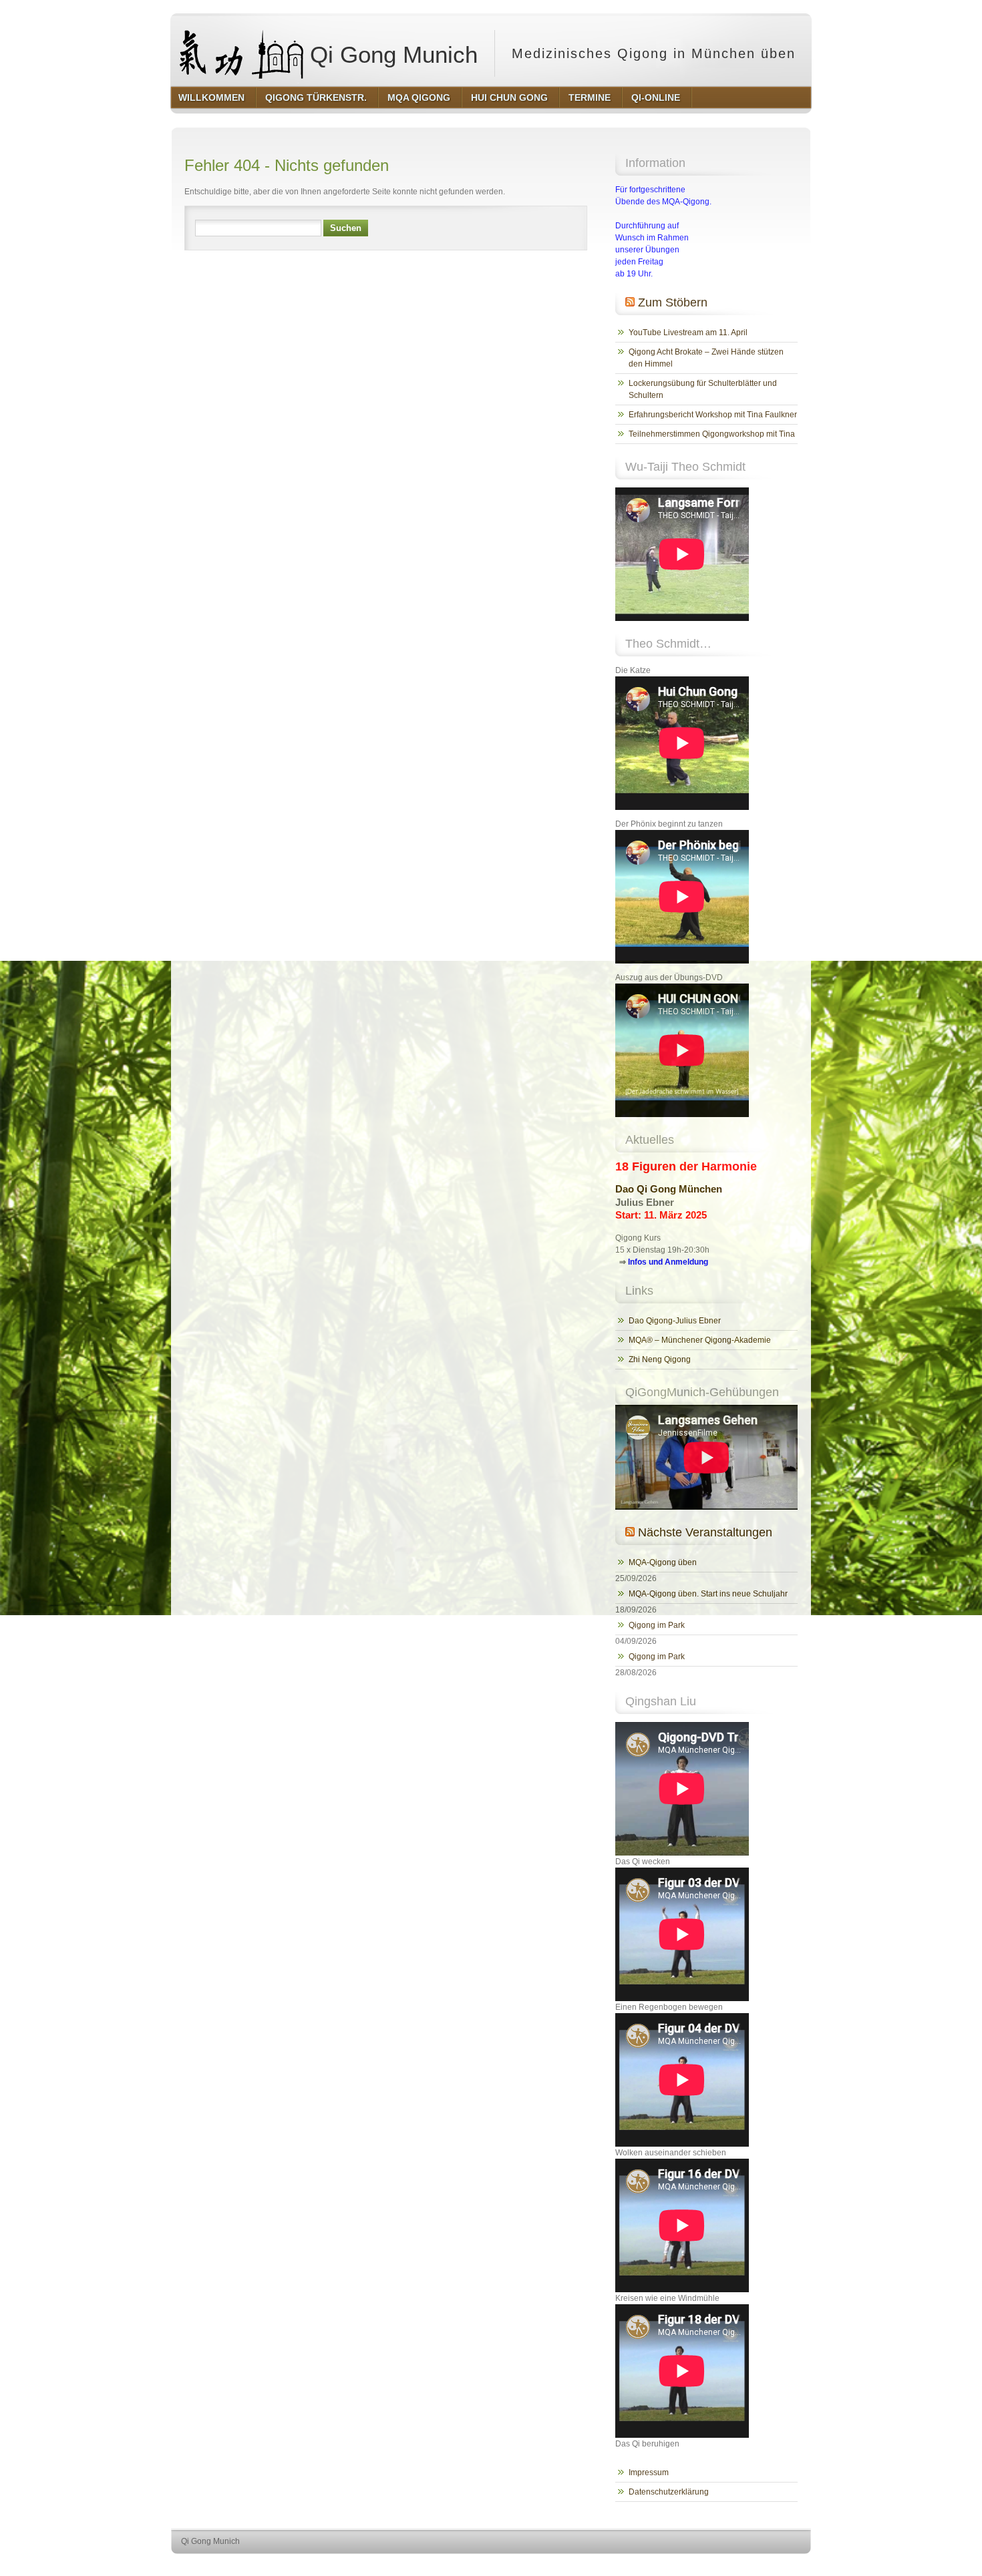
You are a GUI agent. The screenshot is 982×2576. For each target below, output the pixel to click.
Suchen (346, 228)
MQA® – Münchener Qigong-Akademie (700, 1340)
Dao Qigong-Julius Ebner (675, 1321)
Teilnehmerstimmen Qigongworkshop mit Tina (712, 434)
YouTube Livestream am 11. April (688, 333)
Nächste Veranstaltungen (705, 1532)
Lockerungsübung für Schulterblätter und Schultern (703, 389)
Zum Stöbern (673, 302)
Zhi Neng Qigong (660, 1359)
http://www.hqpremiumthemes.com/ (758, 2566)
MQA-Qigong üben (663, 1562)
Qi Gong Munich (390, 54)
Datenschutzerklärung (669, 2492)
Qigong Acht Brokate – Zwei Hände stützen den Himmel (706, 358)
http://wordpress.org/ (656, 2566)
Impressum (649, 2473)
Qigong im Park (657, 1625)
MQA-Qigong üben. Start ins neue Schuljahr (708, 1594)
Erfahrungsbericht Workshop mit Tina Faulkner (713, 415)
